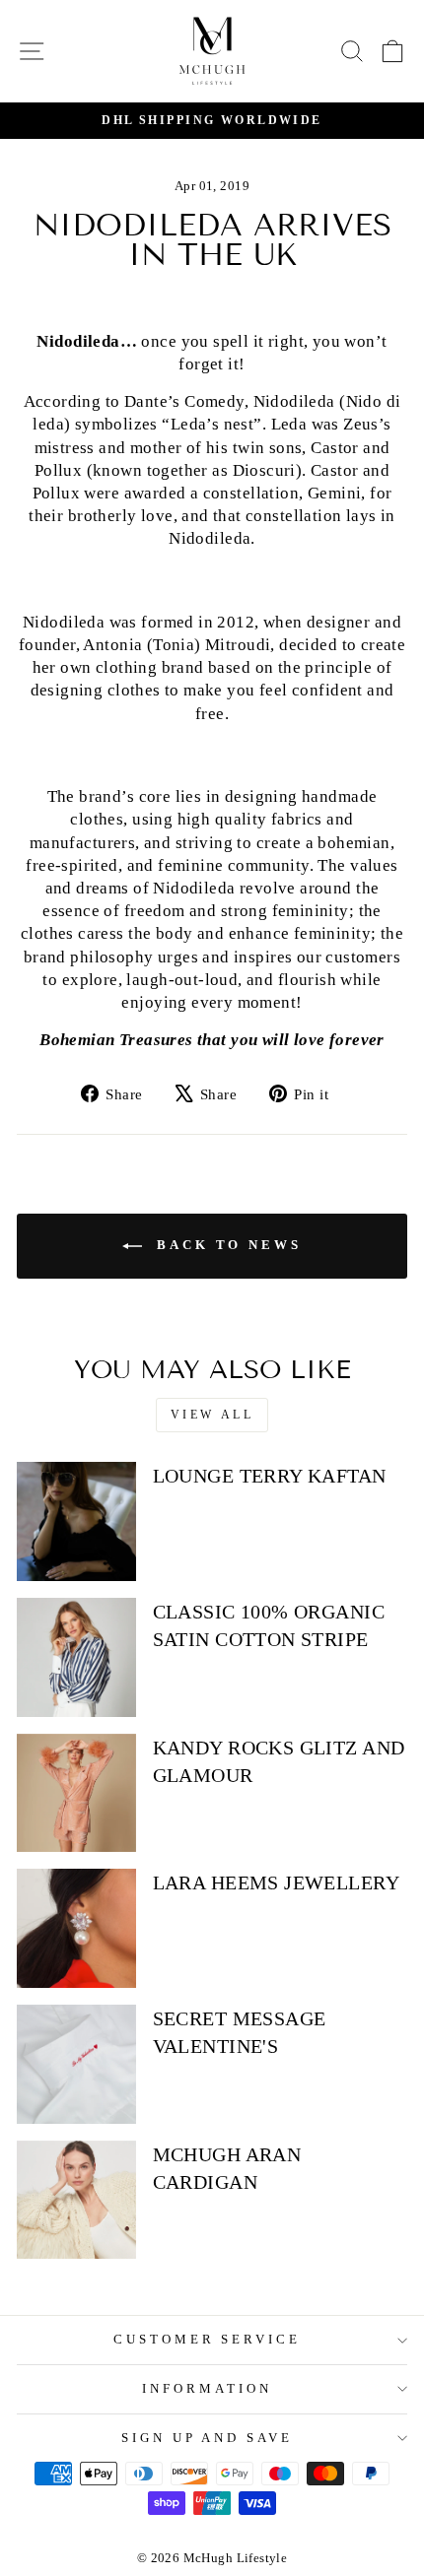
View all (212, 1415)
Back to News (226, 1245)
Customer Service (208, 2339)
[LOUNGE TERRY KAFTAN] (76, 1521)
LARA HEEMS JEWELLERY (276, 1882)
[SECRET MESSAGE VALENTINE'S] (76, 2064)
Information (207, 2388)
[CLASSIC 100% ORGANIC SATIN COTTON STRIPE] (76, 1657)
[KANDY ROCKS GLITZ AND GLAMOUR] (76, 1793)
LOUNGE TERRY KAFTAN (270, 1476)
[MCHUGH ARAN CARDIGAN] (76, 2200)
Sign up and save (208, 2438)
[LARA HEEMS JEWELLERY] (76, 1928)
